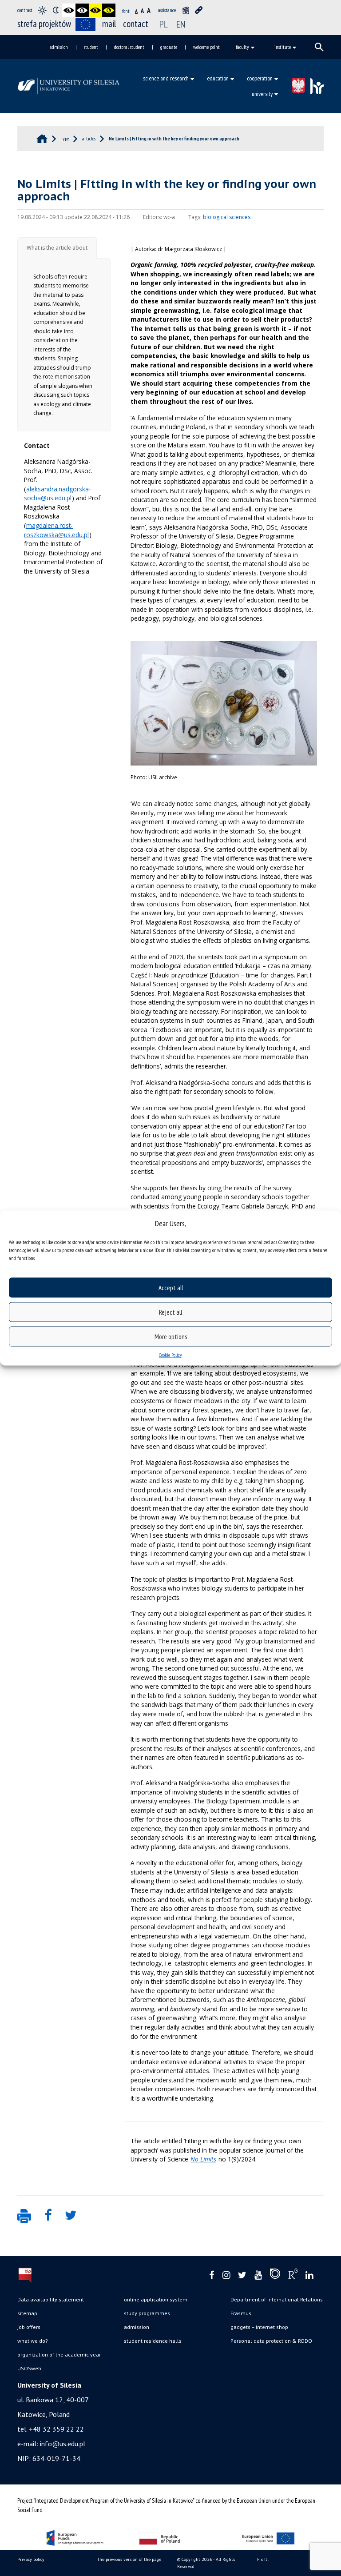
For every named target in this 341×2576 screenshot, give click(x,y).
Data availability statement (51, 2299)
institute (283, 47)
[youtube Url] (258, 2275)
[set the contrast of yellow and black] (109, 10)
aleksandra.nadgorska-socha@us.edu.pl (57, 494)
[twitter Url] (242, 2275)
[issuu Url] (275, 2276)
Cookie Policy (170, 1355)
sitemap (27, 2313)
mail (109, 24)
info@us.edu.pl (63, 2444)
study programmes (147, 2313)
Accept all (171, 1287)
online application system (156, 2299)
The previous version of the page (129, 2559)
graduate (169, 47)
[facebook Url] (212, 2275)
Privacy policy (31, 2559)
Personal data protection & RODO (271, 2341)
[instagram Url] (226, 2275)
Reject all (170, 1312)
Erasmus (241, 2313)
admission (59, 47)
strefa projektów (44, 24)
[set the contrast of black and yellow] (95, 10)
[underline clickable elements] (199, 10)
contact (136, 24)
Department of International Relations (277, 2299)
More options (171, 1336)
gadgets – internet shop (259, 2327)
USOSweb (29, 2368)
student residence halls (153, 2341)
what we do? (33, 2341)
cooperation (260, 78)
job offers (29, 2327)
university (262, 94)
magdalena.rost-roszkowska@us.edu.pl (56, 530)
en (181, 24)
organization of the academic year (59, 2355)
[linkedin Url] (309, 2275)
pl (164, 24)
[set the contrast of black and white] (69, 10)
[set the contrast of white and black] (82, 10)
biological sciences (227, 217)
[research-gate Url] (293, 2276)
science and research (166, 78)
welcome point (206, 47)
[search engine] (319, 47)
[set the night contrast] (56, 10)
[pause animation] (186, 10)
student (91, 47)
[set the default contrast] (42, 10)
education (218, 78)
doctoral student (129, 47)
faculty (242, 47)
